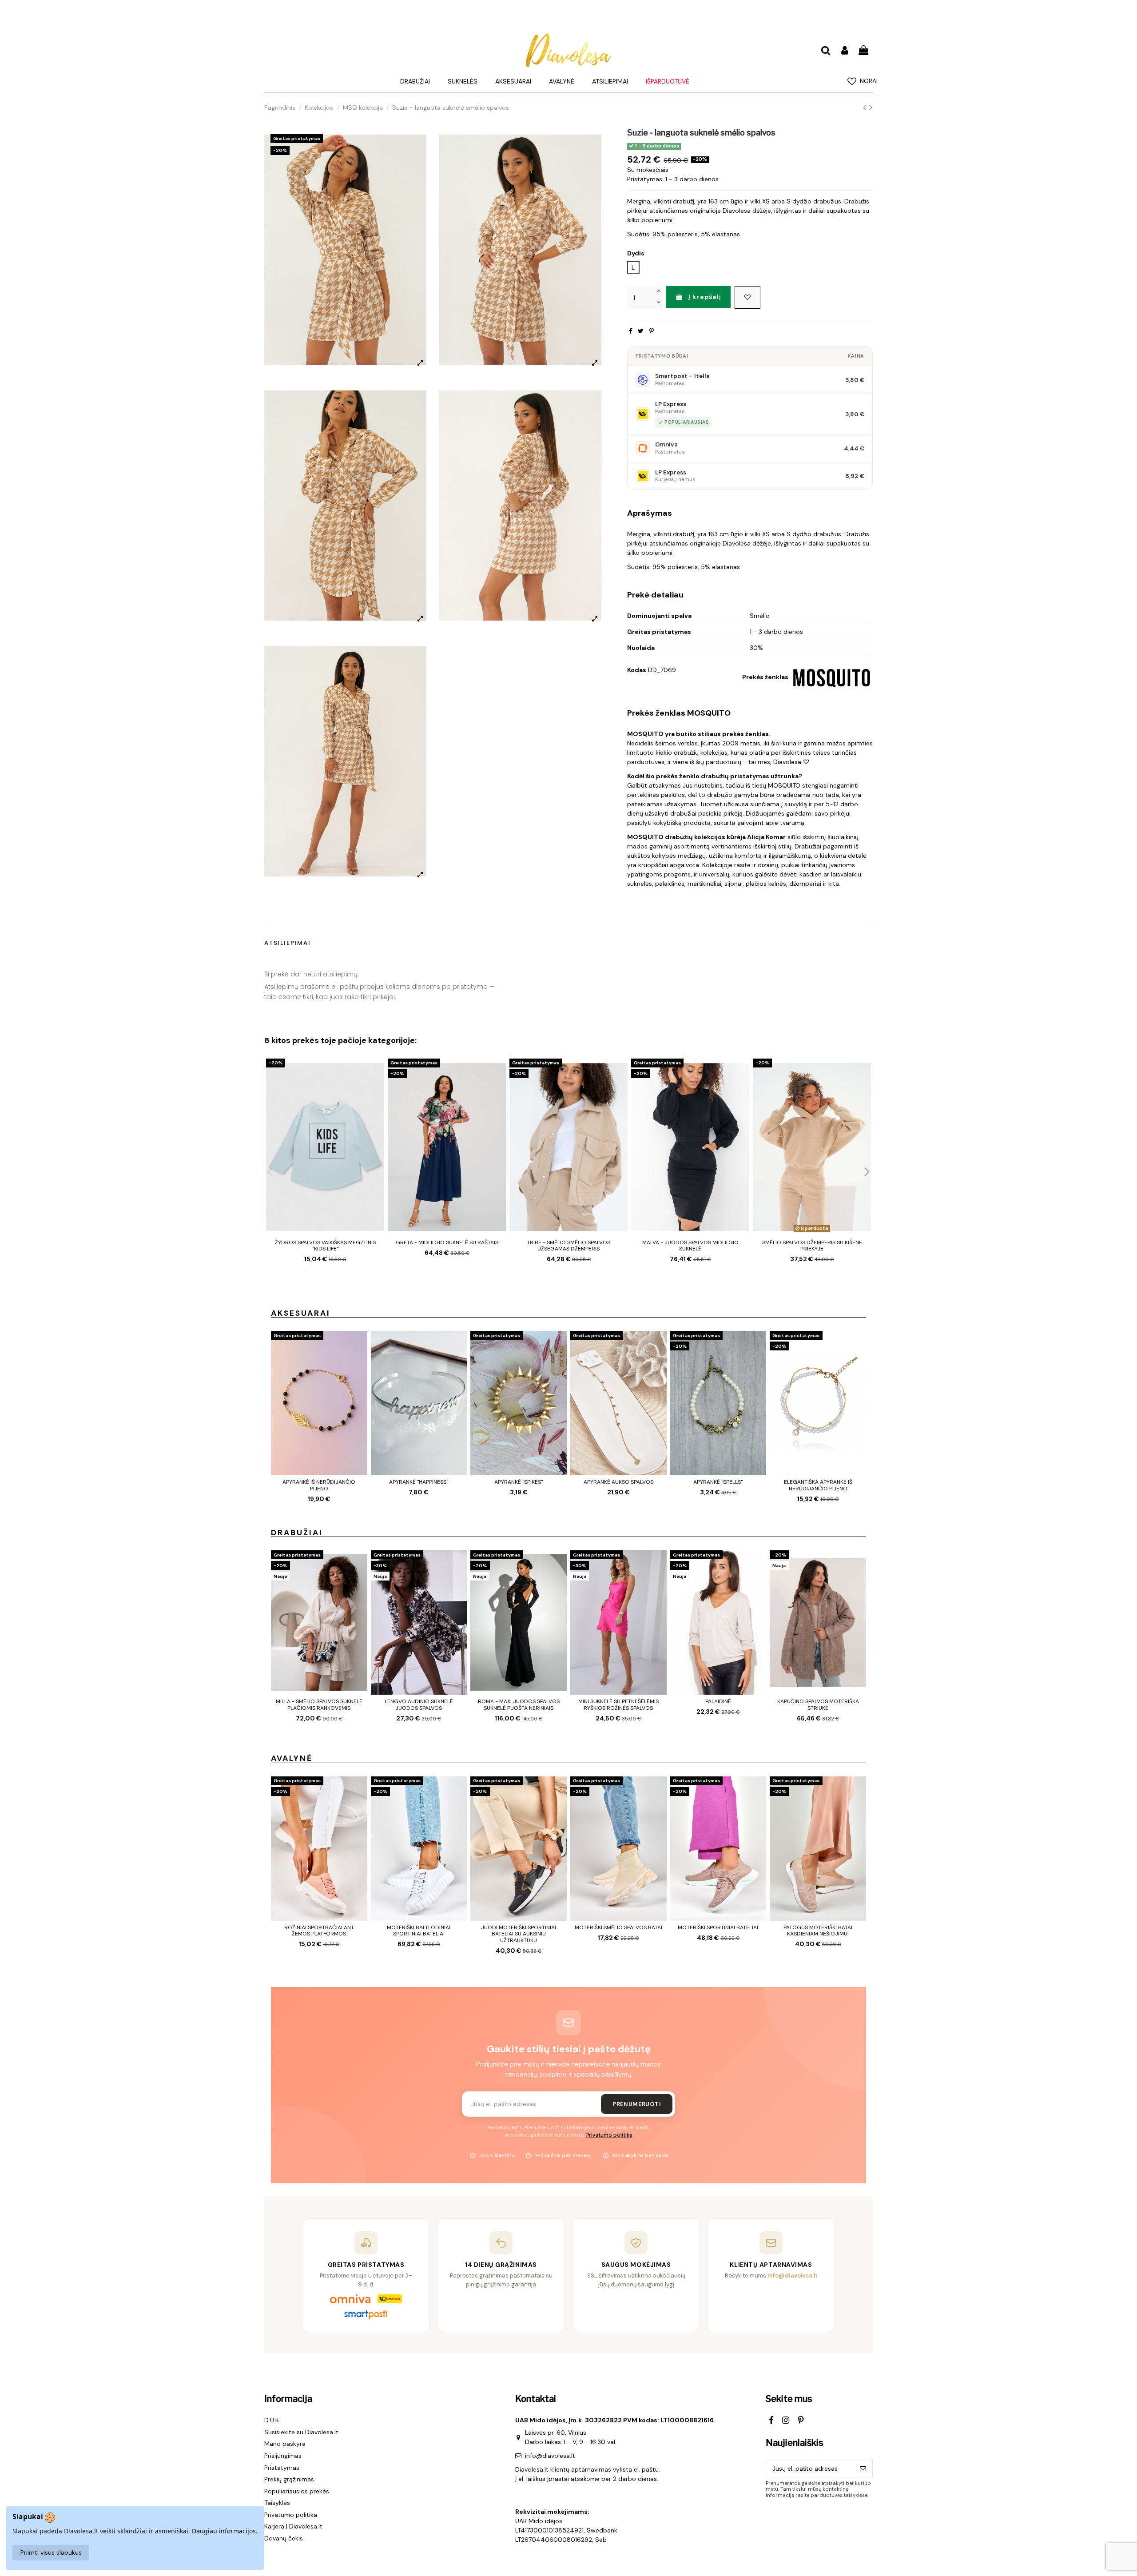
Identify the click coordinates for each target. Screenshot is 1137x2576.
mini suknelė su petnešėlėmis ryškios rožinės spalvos (618, 1704)
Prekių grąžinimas (289, 2479)
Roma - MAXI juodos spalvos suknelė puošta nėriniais (519, 1704)
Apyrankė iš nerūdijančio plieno (319, 1485)
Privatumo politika (609, 2135)
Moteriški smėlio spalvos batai (618, 1927)
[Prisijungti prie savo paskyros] (844, 51)
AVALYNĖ (292, 1758)
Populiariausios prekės (297, 2491)
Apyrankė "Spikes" (519, 1482)
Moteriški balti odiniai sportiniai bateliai (419, 1931)
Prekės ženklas (765, 677)
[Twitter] (641, 331)
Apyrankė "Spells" (718, 1482)
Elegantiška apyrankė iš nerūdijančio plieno (818, 1485)
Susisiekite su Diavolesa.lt (301, 2432)
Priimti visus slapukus (51, 2552)
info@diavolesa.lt (550, 2456)
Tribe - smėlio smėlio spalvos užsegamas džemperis (568, 1246)
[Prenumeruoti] (863, 2469)
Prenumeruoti (637, 2104)
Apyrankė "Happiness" (419, 1482)
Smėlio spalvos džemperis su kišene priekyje (812, 1246)
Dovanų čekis (284, 2538)
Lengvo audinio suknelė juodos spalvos (419, 1704)
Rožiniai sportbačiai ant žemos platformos (319, 1931)
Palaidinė (718, 1701)
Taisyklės (277, 2503)
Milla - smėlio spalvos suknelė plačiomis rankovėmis (319, 1704)
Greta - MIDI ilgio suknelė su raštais (447, 1242)
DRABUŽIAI (297, 1533)
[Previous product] (866, 107)
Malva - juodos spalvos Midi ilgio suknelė (690, 1246)
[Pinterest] (652, 331)
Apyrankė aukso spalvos (618, 1482)
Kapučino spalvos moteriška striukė (818, 1704)
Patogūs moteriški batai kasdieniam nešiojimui (818, 1931)
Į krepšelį (705, 297)
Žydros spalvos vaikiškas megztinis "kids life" (325, 1246)
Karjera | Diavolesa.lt (293, 2526)
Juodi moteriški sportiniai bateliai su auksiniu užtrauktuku (519, 1934)
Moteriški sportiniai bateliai (718, 1927)
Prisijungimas (283, 2456)
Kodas (637, 670)
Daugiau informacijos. (225, 2531)
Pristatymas (282, 2468)
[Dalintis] (631, 331)
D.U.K (272, 2420)
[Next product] (871, 107)
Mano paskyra (285, 2444)
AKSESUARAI (301, 1313)
